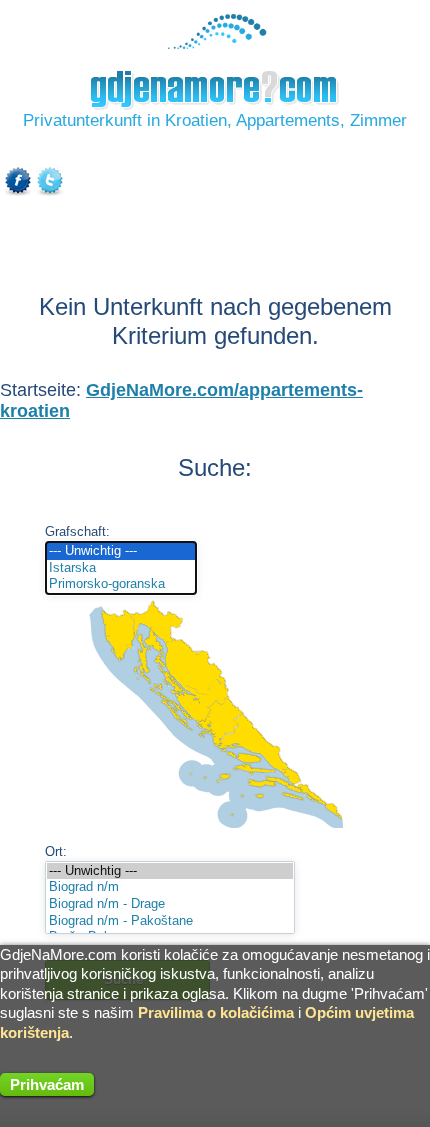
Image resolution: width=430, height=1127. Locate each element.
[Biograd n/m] (170, 887)
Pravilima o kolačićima (216, 1012)
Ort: (56, 851)
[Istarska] (121, 568)
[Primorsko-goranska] (121, 584)
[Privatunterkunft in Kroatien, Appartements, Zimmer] (215, 44)
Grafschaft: (77, 531)
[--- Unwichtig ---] (121, 551)
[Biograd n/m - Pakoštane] (170, 921)
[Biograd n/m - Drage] (170, 904)
